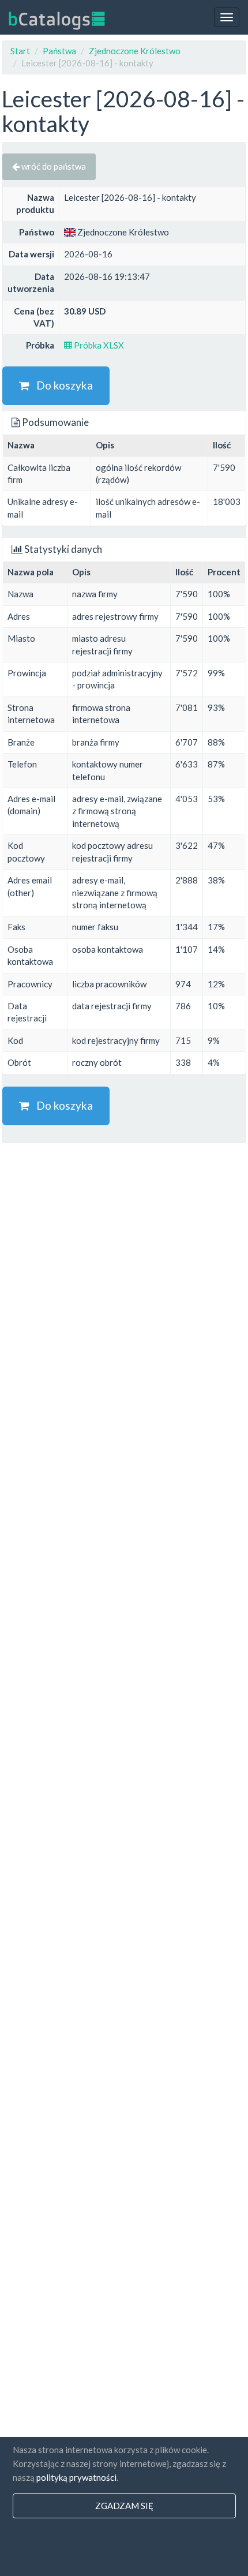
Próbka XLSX (98, 345)
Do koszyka (61, 385)
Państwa (59, 51)
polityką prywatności (76, 2477)
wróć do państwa (53, 166)
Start (20, 51)
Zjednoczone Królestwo (135, 51)
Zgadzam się (124, 2506)
